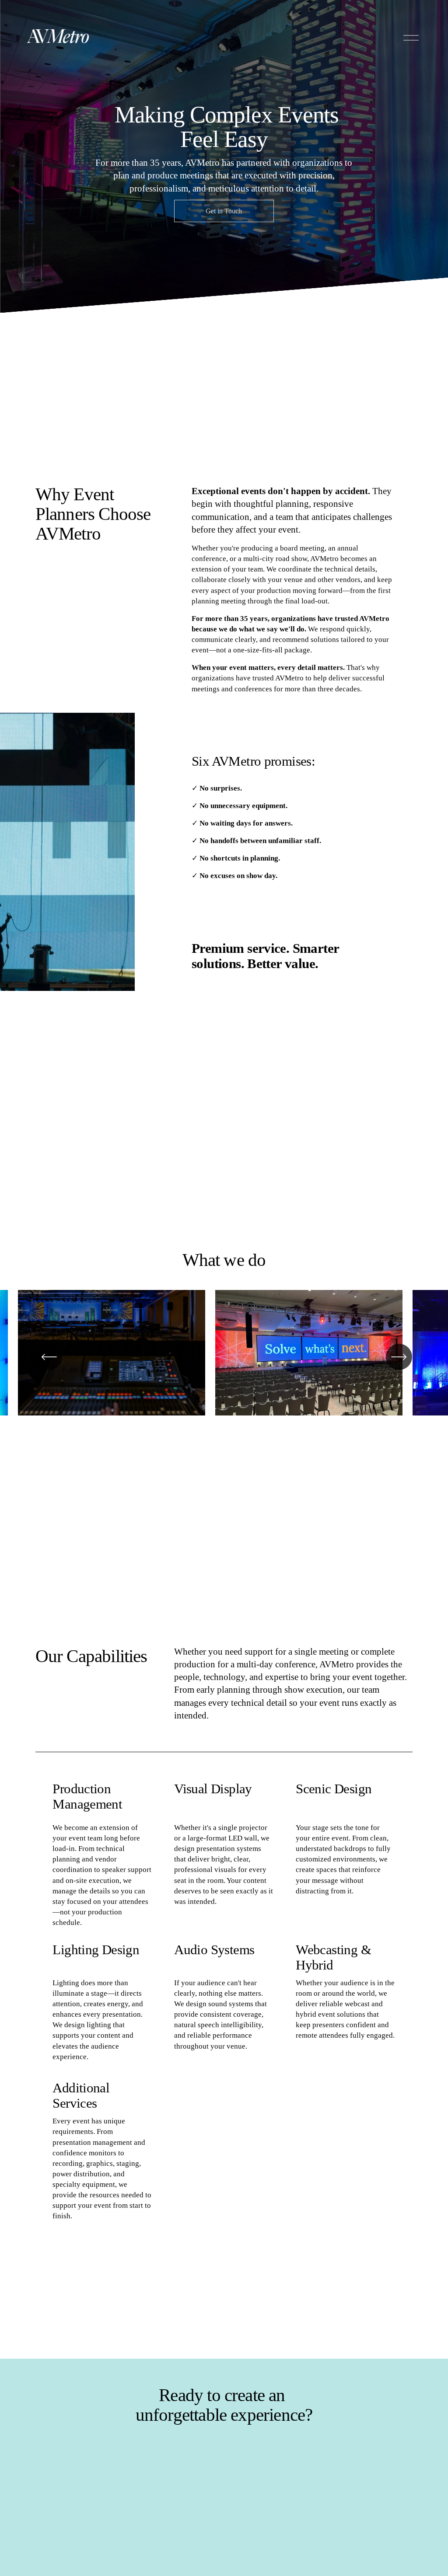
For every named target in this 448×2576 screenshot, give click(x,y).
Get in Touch (224, 211)
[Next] (399, 1357)
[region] (224, 1357)
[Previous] (49, 1357)
